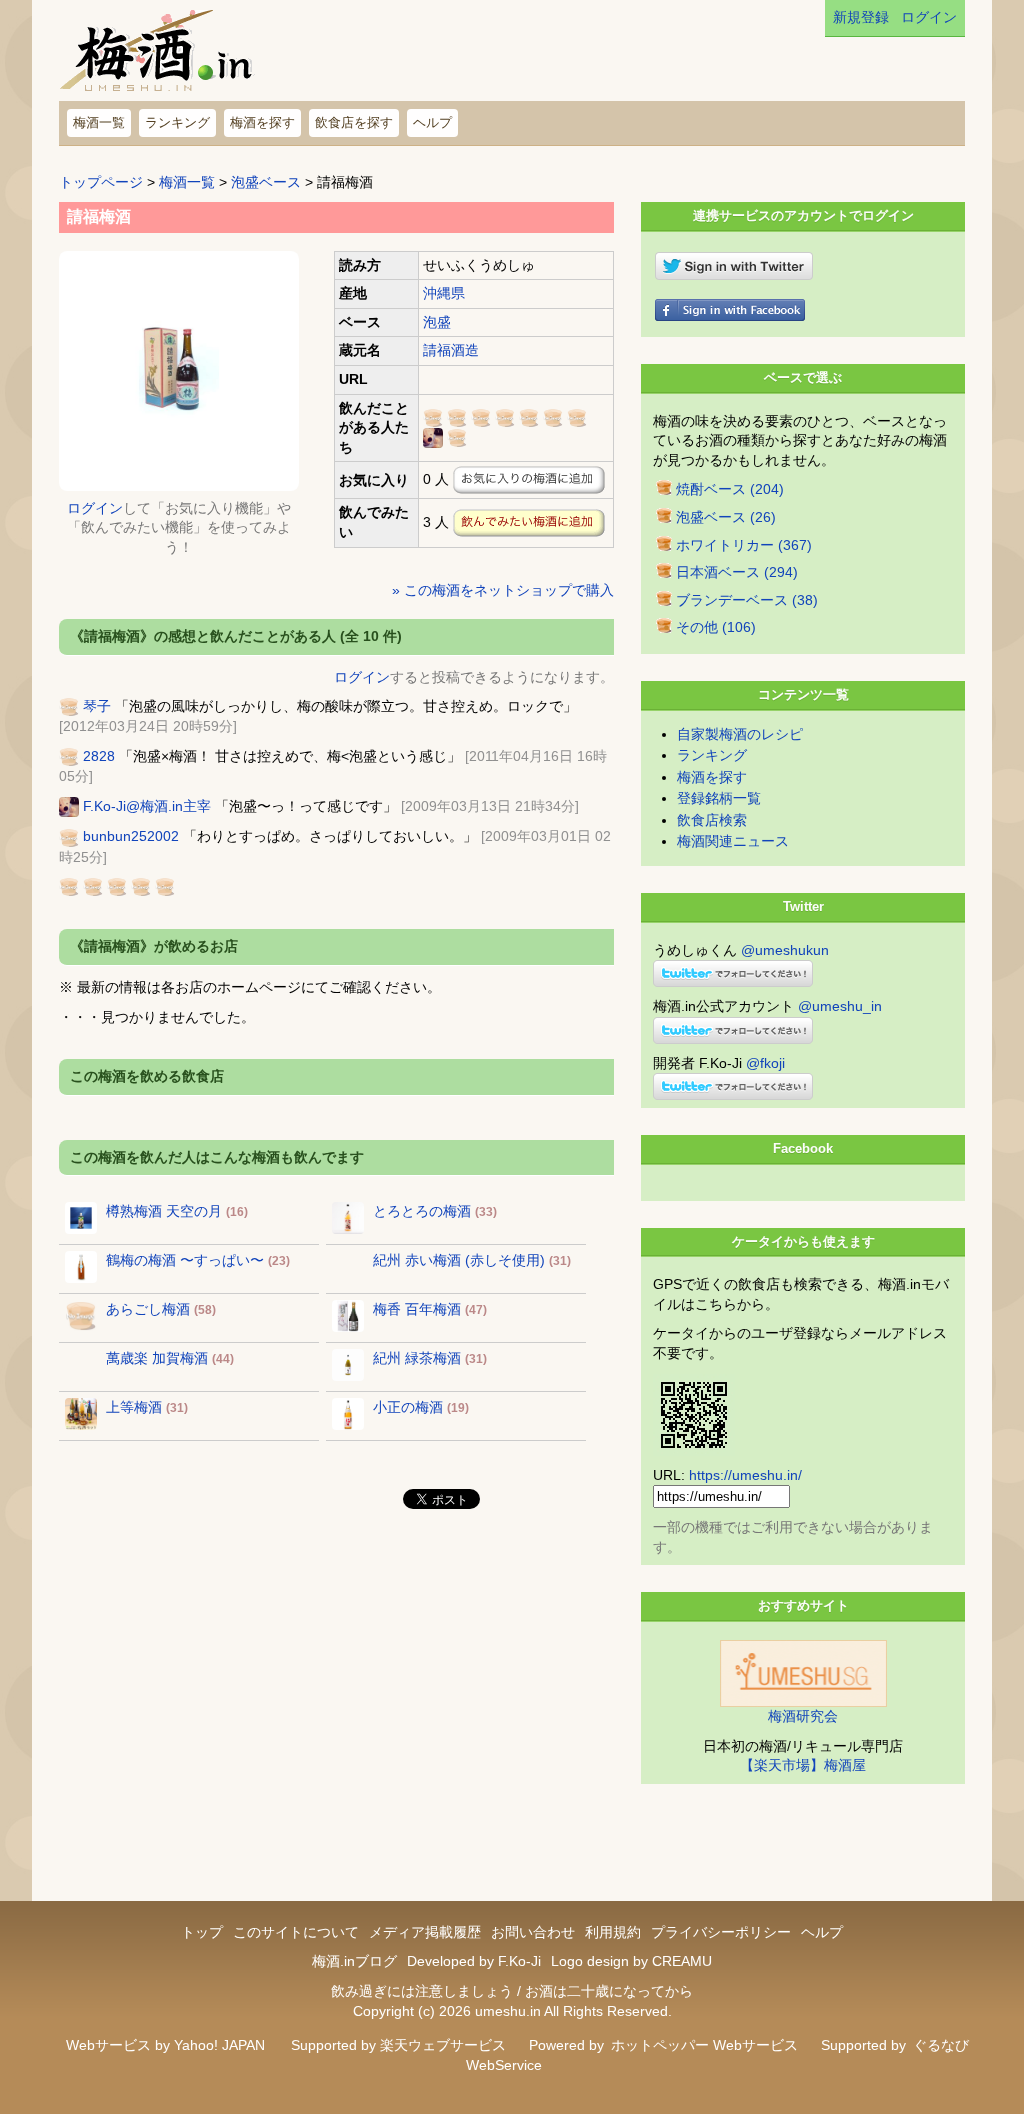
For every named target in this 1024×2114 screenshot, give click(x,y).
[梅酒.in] (158, 55)
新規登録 (861, 17)
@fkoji (765, 1063)
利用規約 (613, 1932)
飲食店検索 (712, 820)
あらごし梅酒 (148, 1309)
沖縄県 (444, 293)
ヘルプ (432, 122)
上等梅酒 (134, 1407)
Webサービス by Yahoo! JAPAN (165, 2045)
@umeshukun (785, 950)
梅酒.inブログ (354, 1961)
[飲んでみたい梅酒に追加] (529, 523)
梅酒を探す (262, 122)
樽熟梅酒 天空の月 (164, 1211)
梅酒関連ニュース (733, 841)
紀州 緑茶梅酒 (417, 1358)
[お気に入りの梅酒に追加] (529, 480)
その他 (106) (716, 627)
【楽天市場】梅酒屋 (803, 1765)
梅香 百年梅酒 (417, 1309)
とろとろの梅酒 (422, 1211)
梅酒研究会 (803, 1716)
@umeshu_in (840, 1006)
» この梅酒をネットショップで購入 (503, 590)
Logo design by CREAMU (631, 1961)
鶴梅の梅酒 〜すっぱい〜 (185, 1260)
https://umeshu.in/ (745, 1475)
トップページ (101, 182)
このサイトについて (296, 1932)
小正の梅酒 (408, 1407)
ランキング (177, 122)
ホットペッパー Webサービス (704, 2045)
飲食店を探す (354, 122)
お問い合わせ (533, 1932)
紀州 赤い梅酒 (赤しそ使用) (459, 1260)
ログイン (929, 17)
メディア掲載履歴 (425, 1932)
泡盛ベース (266, 182)
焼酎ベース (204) (730, 489)
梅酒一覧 (99, 122)
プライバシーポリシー (721, 1932)
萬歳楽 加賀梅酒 (157, 1358)
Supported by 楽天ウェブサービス (398, 2045)
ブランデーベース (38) (747, 600)
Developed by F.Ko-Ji (474, 1961)
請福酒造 (451, 350)
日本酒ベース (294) (737, 572)
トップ (202, 1932)
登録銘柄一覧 (719, 798)
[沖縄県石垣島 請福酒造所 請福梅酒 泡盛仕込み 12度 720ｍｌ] (179, 369)
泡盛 (437, 322)
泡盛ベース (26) (726, 517)
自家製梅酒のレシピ (740, 734)
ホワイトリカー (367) (744, 545)
